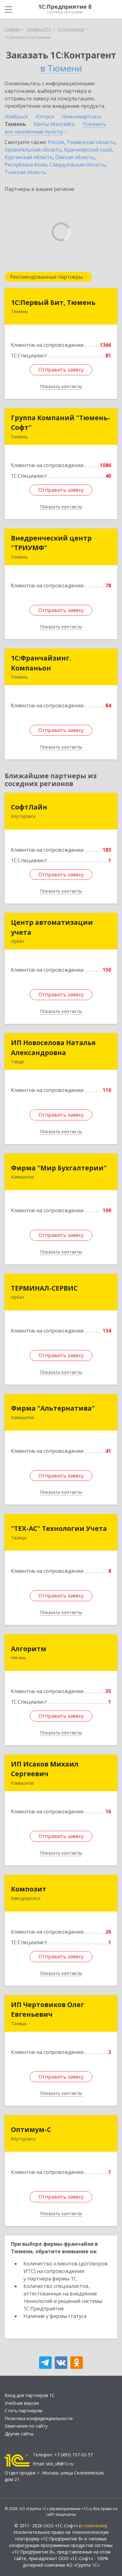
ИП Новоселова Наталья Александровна (53, 1048)
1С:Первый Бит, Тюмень (53, 302)
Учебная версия (22, 2403)
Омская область (75, 157)
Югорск (45, 117)
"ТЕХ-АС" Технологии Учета (59, 1528)
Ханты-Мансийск (54, 124)
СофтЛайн (29, 807)
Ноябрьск (16, 117)
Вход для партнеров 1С (30, 2395)
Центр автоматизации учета (52, 927)
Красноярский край (88, 150)
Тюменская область (91, 142)
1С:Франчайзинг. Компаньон (41, 663)
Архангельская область (33, 150)
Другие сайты (19, 2434)
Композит (29, 1889)
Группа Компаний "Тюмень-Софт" (61, 423)
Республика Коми (26, 165)
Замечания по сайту (26, 2426)
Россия (56, 142)
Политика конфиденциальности (39, 2418)
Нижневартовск (82, 117)
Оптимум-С (31, 2130)
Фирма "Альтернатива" (53, 1408)
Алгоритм (29, 1649)
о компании (93, 2526)
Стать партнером (23, 2411)
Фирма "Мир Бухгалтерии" (59, 1168)
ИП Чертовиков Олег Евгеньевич (48, 2010)
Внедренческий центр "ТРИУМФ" (51, 543)
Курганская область (29, 157)
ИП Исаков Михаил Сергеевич (45, 1769)
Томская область (25, 172)
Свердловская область (78, 165)
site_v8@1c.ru (60, 2464)
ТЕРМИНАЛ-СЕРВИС (44, 1288)
